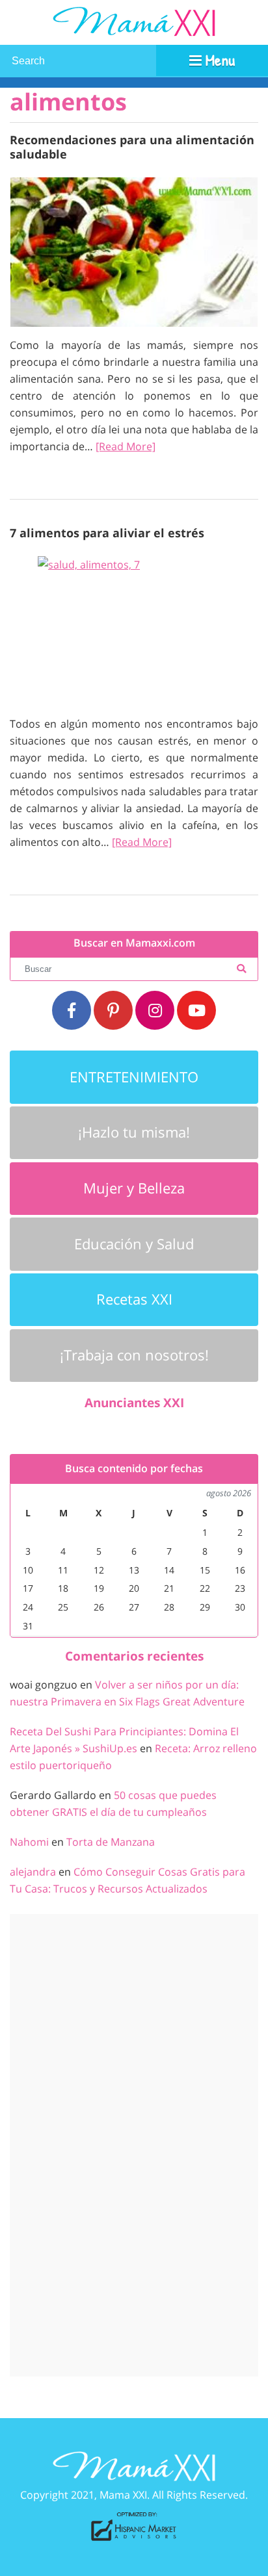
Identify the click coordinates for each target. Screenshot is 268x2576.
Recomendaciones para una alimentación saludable (132, 147)
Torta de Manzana (111, 1842)
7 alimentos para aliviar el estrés (107, 532)
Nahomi (29, 1842)
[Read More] (126, 446)
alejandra (33, 1872)
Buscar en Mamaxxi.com (134, 943)
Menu (218, 60)
